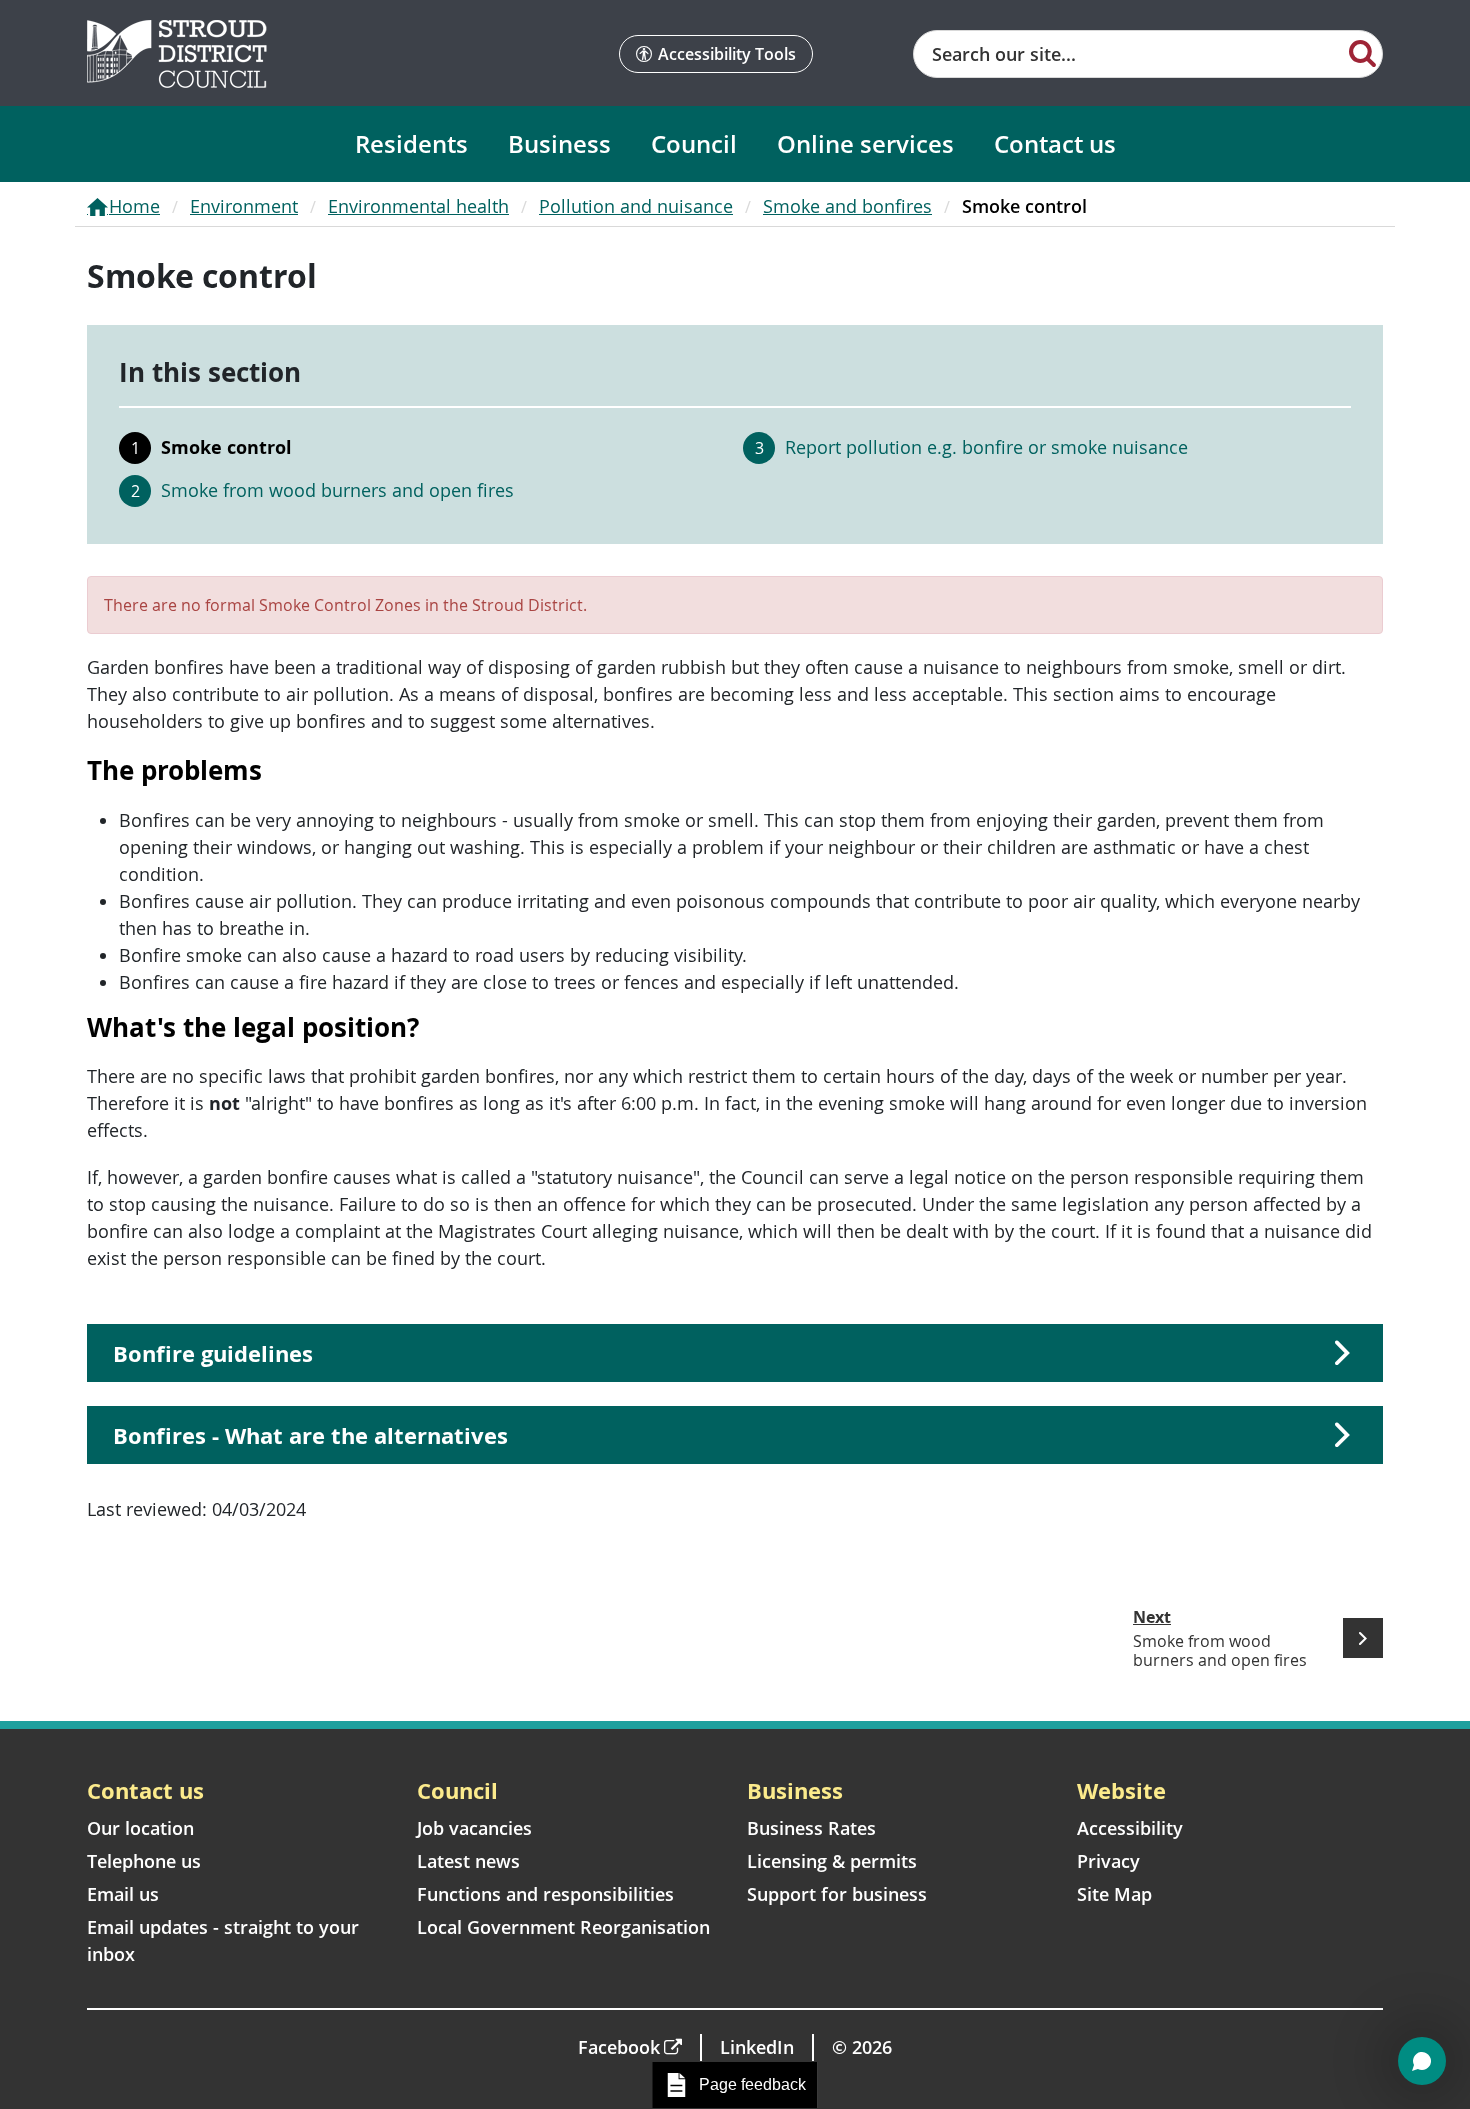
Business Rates (811, 1828)
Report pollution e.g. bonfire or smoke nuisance (986, 447)
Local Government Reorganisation (563, 1927)
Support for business (837, 1894)
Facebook (619, 2047)
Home (134, 206)
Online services (865, 143)
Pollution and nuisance (636, 206)
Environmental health (418, 206)
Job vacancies (474, 1828)
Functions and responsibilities (545, 1894)
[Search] (1362, 52)
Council (694, 143)
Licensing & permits (832, 1861)
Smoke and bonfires (847, 206)
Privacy (1108, 1861)
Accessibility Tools (727, 54)
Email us (123, 1894)
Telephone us (144, 1861)
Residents (411, 143)
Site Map (1114, 1894)
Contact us (1055, 143)
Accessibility (1130, 1828)
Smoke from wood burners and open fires (337, 490)
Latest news (468, 1861)
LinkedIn (757, 2047)
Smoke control (226, 447)
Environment (244, 206)
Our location (140, 1828)
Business (559, 143)
